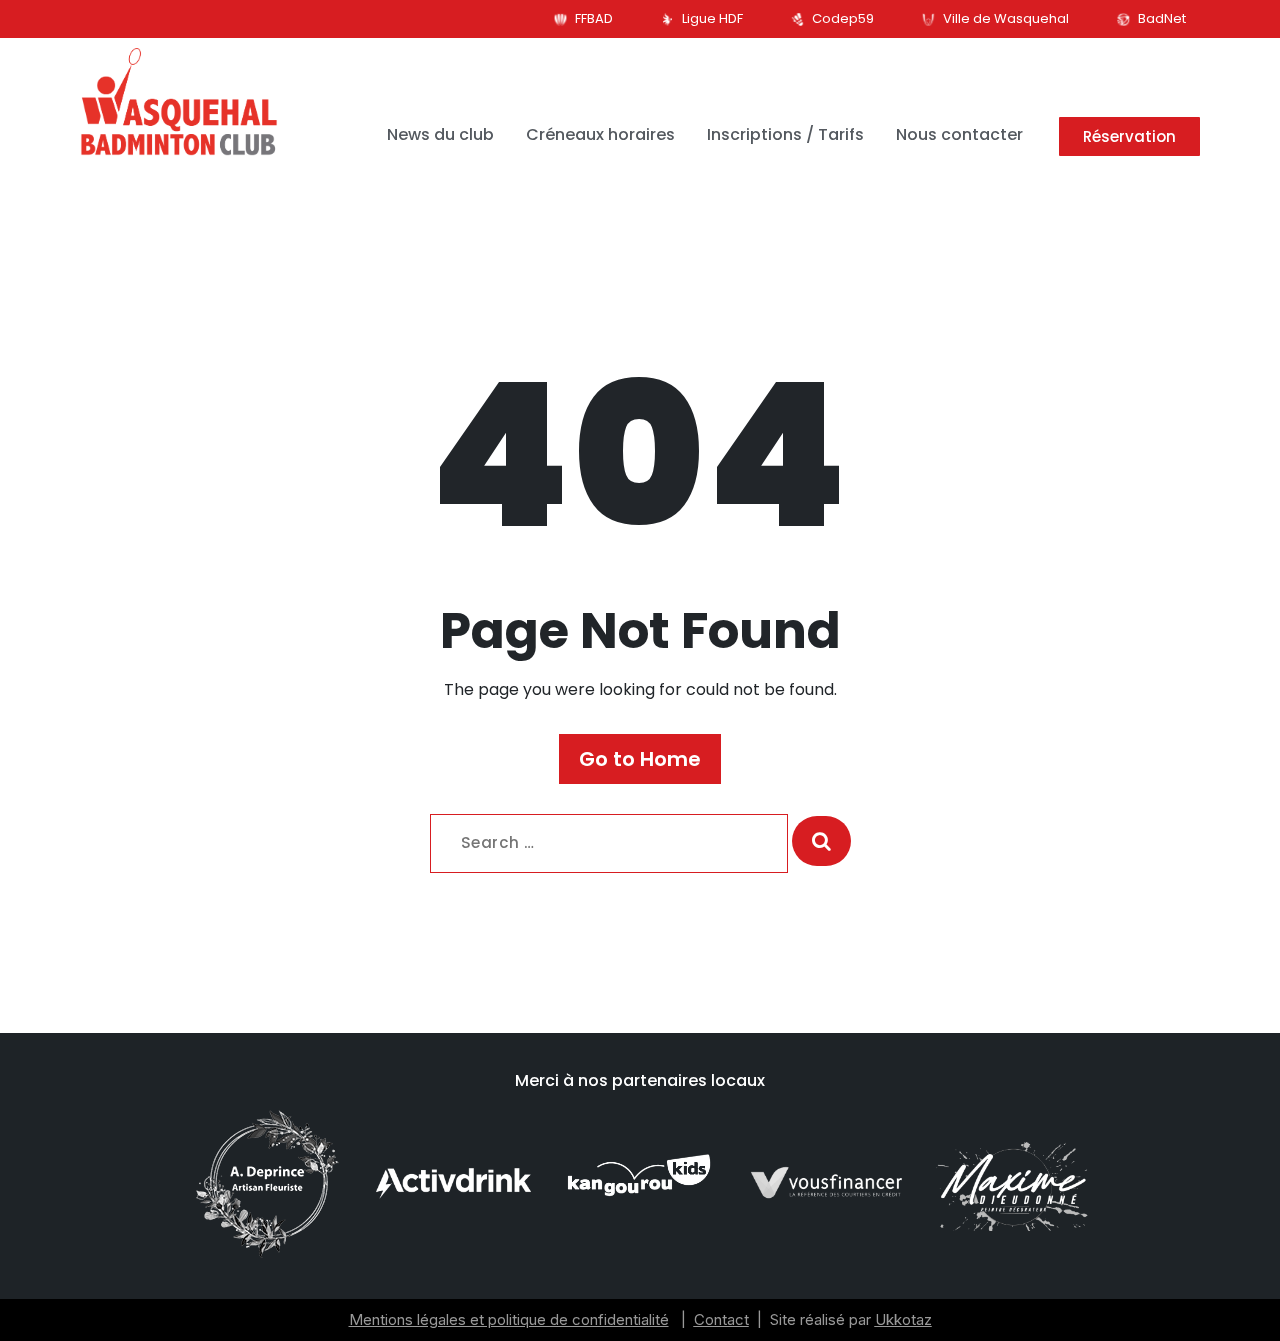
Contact (721, 1319)
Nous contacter (959, 134)
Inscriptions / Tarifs (785, 134)
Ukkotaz (903, 1319)
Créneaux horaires (600, 134)
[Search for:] (609, 843)
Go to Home (640, 759)
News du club (440, 134)
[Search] (821, 841)
